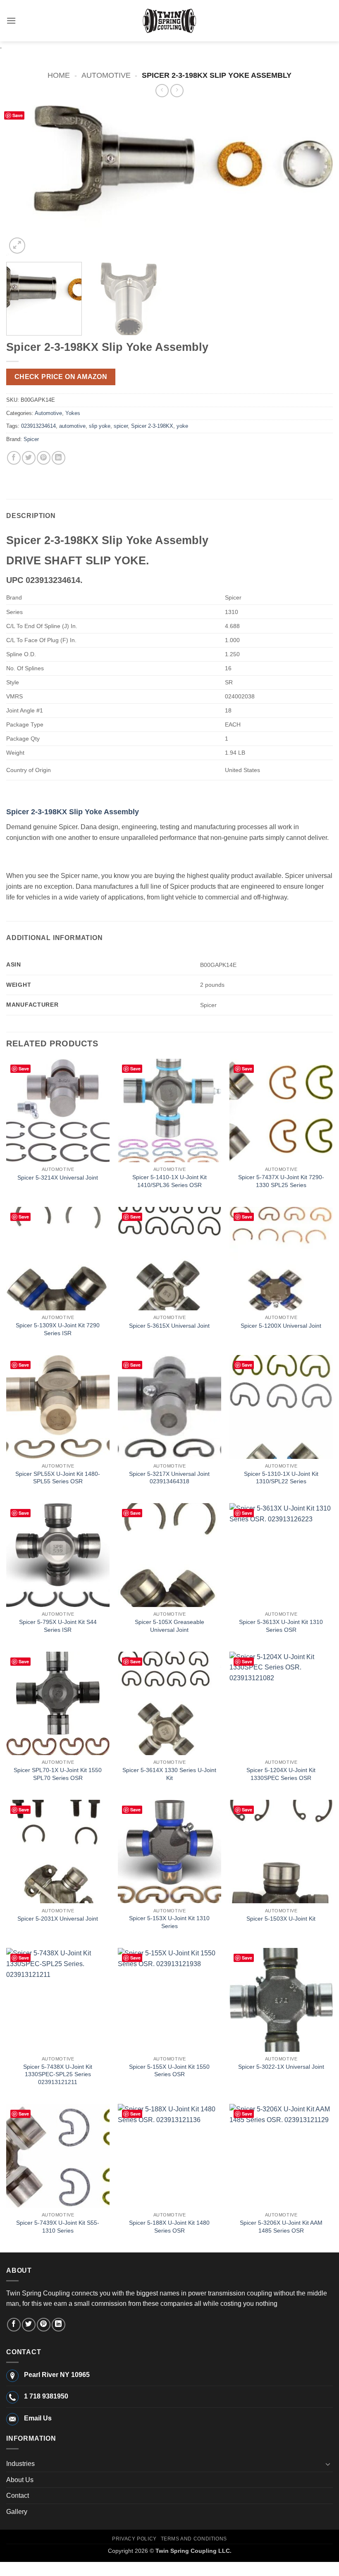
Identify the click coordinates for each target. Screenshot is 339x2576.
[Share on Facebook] (14, 458)
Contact (18, 2496)
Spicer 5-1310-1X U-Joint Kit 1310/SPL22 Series (281, 1478)
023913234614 (38, 426)
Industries (20, 2464)
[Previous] (23, 181)
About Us (20, 2480)
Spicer (31, 439)
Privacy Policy (134, 2539)
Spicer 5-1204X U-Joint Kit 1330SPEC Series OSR (281, 1774)
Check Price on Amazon (61, 377)
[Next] (316, 181)
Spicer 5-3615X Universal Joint (169, 1326)
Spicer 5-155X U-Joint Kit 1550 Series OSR (169, 2071)
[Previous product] (177, 90)
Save (18, 115)
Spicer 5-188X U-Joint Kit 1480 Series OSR (169, 2227)
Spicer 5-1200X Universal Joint (281, 1326)
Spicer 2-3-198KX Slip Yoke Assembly (73, 812)
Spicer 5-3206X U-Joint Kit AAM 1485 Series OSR (281, 2227)
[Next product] (162, 90)
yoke (182, 426)
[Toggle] (328, 2464)
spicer (121, 426)
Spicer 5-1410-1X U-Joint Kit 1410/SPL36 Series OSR (169, 1181)
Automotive (106, 75)
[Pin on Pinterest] (44, 458)
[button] (11, 20)
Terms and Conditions (194, 2539)
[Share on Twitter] (29, 458)
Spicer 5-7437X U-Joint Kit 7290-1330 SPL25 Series (281, 1181)
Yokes (73, 413)
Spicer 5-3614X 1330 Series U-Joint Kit (169, 1774)
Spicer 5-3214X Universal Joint (58, 1178)
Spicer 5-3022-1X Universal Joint (281, 2067)
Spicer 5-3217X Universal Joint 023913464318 (169, 1478)
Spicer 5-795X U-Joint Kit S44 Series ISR (58, 1626)
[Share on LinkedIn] (58, 458)
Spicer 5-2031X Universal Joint (58, 1919)
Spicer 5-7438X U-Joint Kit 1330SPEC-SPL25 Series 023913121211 (58, 2074)
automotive (72, 426)
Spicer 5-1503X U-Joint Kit (281, 1919)
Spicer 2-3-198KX (152, 426)
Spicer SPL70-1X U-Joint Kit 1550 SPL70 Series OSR (58, 1774)
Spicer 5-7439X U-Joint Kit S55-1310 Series (58, 2227)
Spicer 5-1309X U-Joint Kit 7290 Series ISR (58, 1329)
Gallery (17, 2512)
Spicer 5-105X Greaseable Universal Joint (169, 1626)
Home (59, 75)
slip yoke (100, 426)
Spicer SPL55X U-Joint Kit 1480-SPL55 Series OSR (58, 1478)
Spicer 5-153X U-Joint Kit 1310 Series (169, 1922)
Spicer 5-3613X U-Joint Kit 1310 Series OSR (281, 1626)
